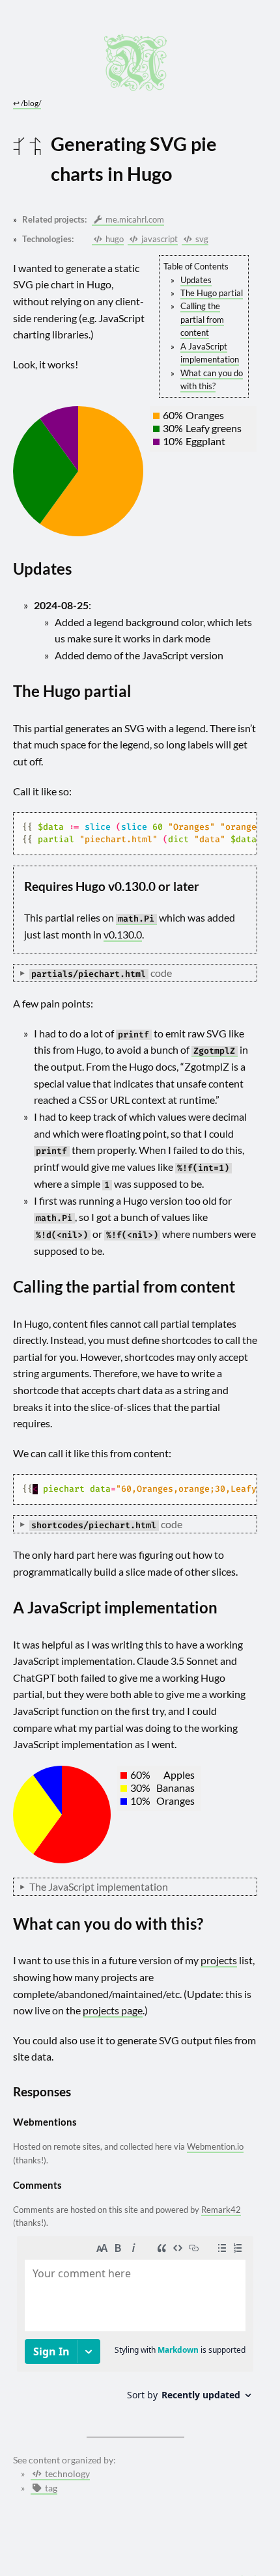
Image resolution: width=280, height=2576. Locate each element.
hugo (114, 239)
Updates (196, 280)
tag (50, 2488)
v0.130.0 (123, 934)
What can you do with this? (212, 379)
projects (219, 1960)
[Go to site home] (135, 62)
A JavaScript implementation (210, 353)
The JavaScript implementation (99, 1886)
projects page (113, 2010)
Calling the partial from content (202, 319)
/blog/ (27, 103)
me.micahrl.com (134, 219)
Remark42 (221, 2210)
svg (201, 239)
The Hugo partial (212, 293)
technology (66, 2474)
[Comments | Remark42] (135, 2323)
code (101, 973)
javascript (159, 239)
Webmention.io (215, 2146)
